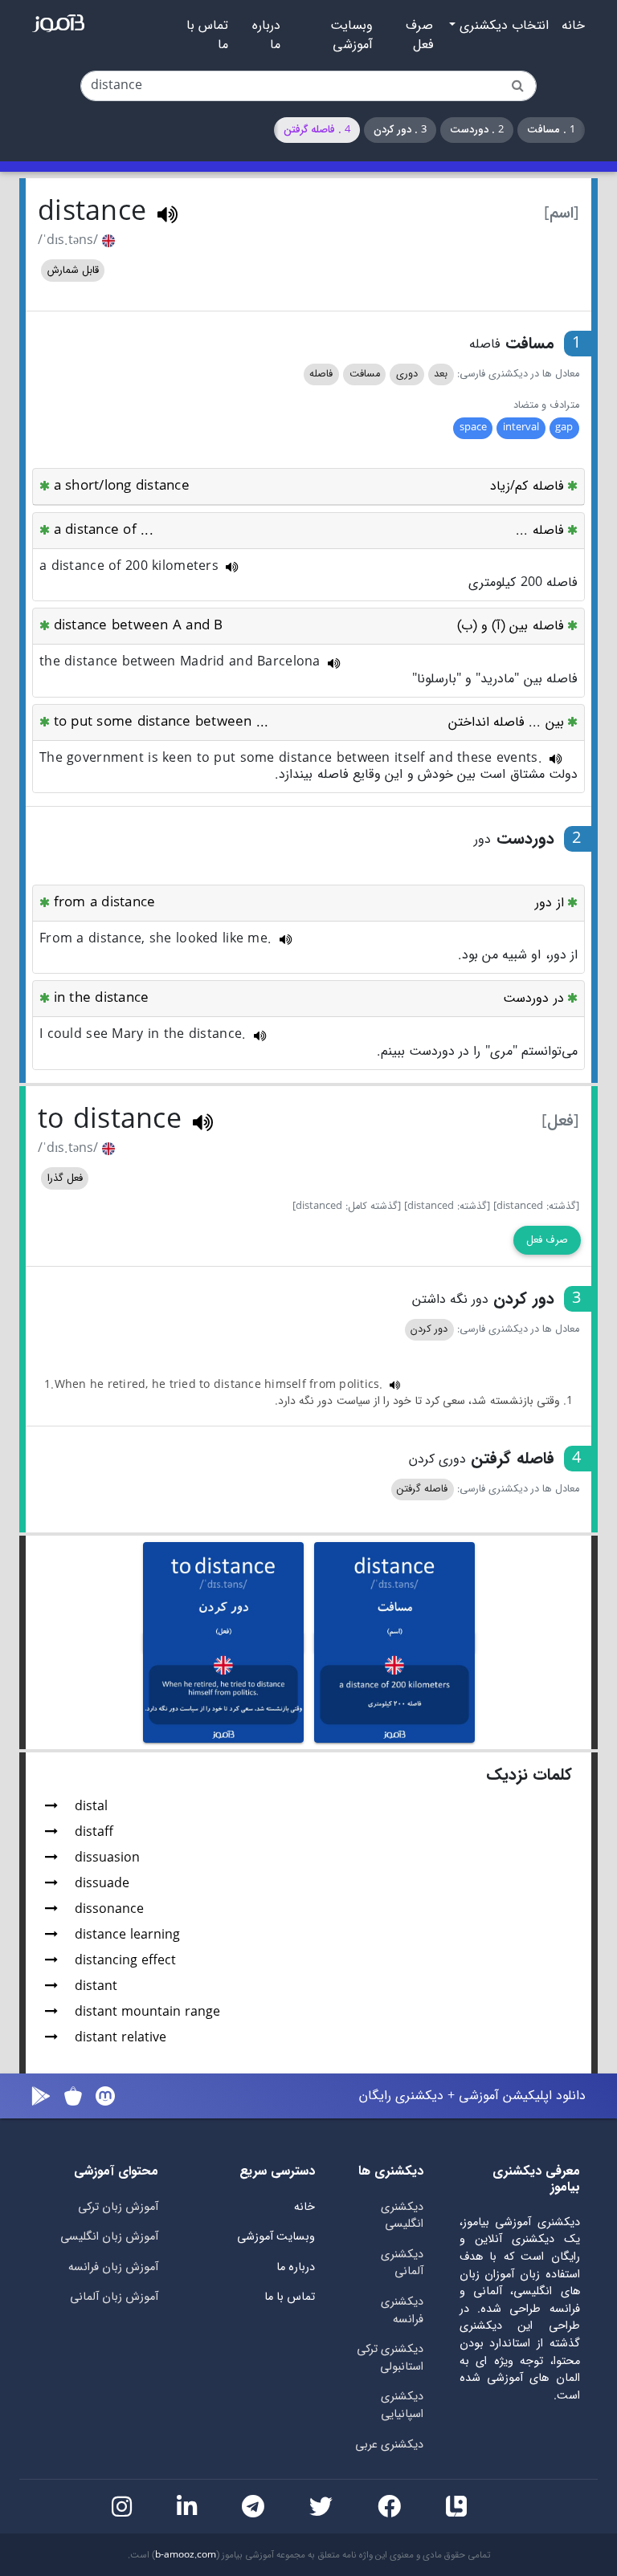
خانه (573, 26)
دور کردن (429, 1329)
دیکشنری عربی (389, 2445)
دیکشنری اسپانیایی (402, 2405)
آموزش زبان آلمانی (114, 2297)
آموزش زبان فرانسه (113, 2267)
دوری (407, 374)
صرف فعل (419, 35)
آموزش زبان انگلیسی (109, 2237)
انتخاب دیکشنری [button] (502, 26)
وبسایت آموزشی (351, 35)
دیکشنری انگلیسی (402, 2216)
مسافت (365, 374)
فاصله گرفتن (422, 1489)
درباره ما (266, 35)
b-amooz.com (186, 2555)
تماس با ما (207, 35)
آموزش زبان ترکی (118, 2207)
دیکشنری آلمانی (402, 2263)
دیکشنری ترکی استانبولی (390, 2358)
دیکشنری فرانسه (402, 2311)
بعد (441, 374)
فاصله (321, 374)
